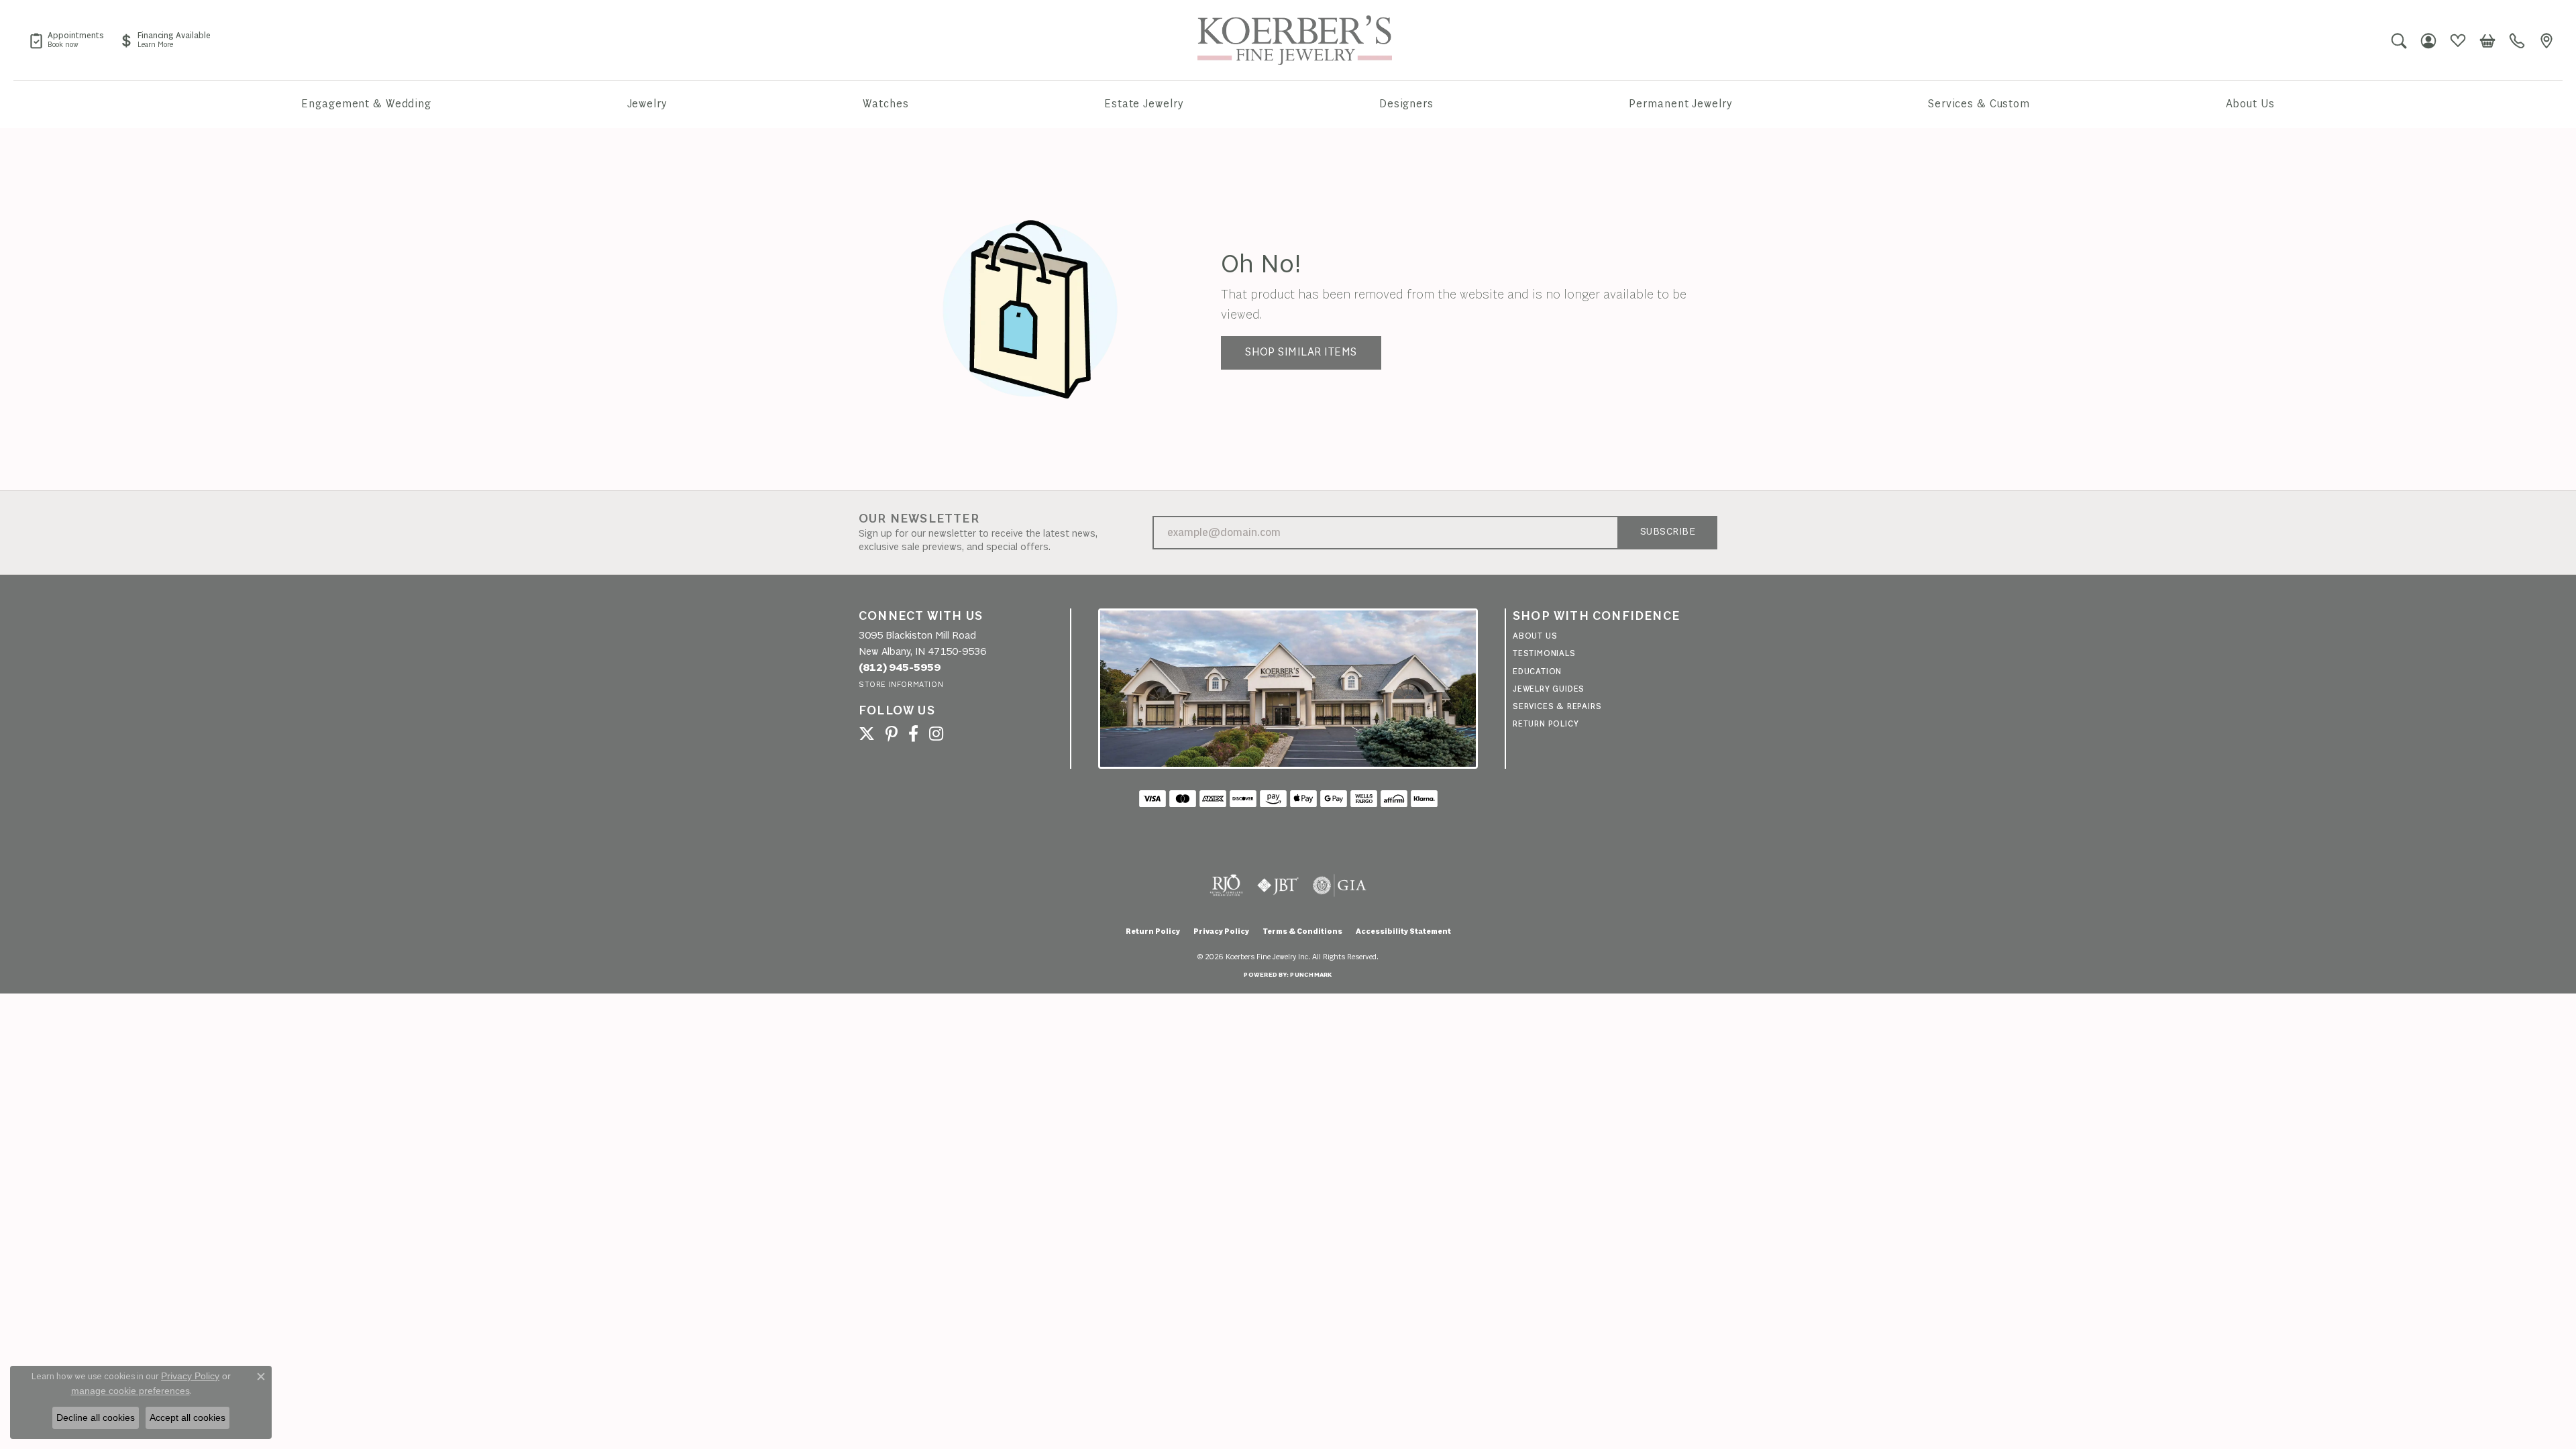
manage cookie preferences (130, 1391)
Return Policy (1546, 724)
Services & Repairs (1557, 707)
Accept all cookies (187, 1417)
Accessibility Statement (1403, 932)
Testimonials (1544, 654)
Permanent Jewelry (1680, 104)
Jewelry (647, 104)
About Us (2250, 104)
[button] (2399, 40)
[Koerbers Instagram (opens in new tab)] (936, 734)
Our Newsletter (919, 519)
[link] (66, 40)
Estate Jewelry (1144, 104)
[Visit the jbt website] (1278, 885)
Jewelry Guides (1549, 689)
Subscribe (1668, 532)
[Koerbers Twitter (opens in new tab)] (867, 734)
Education (1537, 672)
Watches (885, 104)
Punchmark (1311, 975)
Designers (1406, 104)
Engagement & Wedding (366, 104)
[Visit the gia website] (1340, 885)
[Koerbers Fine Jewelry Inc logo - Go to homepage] (1295, 40)
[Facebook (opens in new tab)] (913, 734)
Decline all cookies (96, 1417)
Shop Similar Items (1301, 353)
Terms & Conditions (1302, 932)
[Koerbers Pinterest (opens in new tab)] (892, 734)
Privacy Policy (1221, 932)
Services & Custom (1979, 104)
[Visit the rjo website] (1226, 885)
